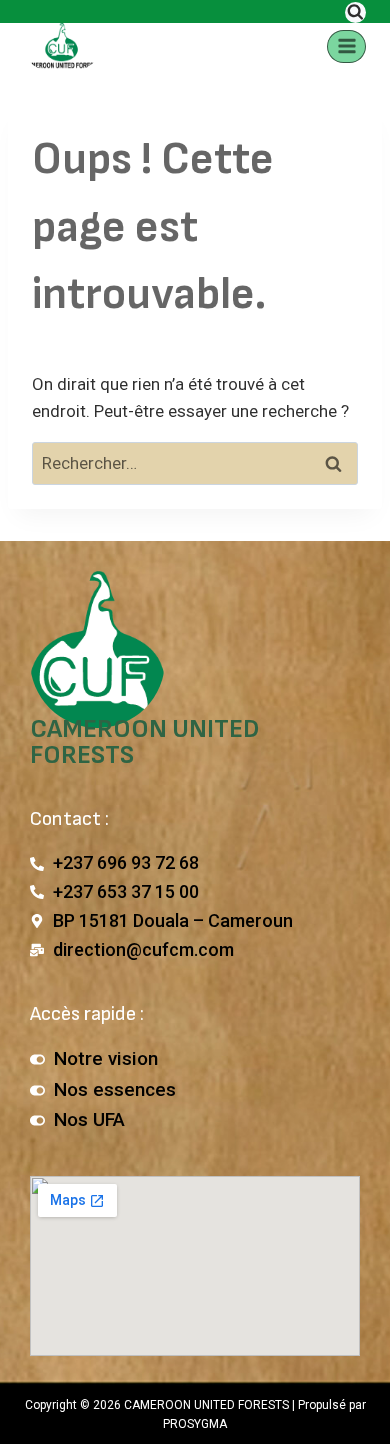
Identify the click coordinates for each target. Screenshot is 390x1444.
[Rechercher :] (195, 463)
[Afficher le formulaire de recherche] (355, 12)
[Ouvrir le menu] (346, 46)
